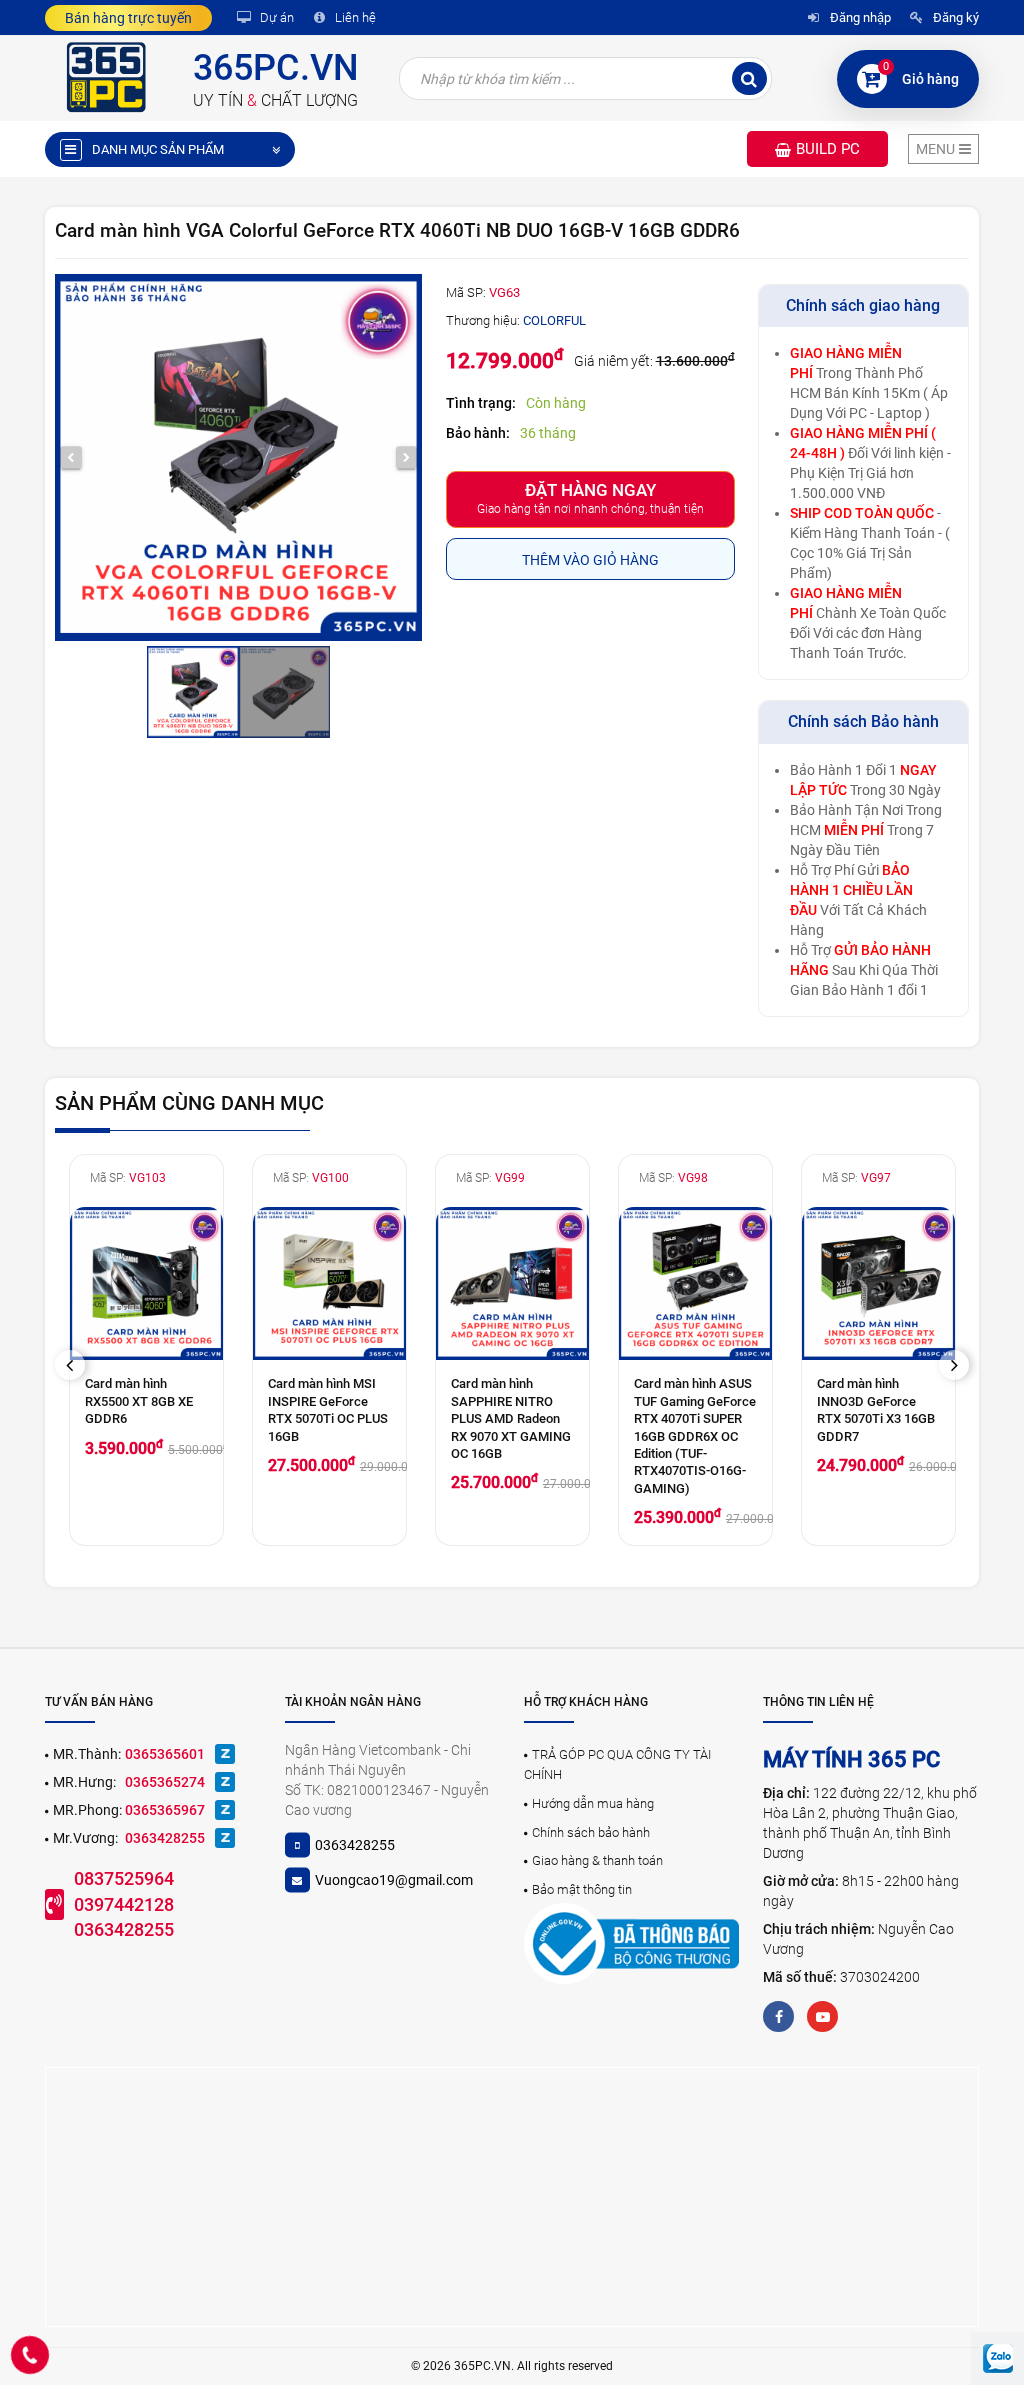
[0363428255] (30, 2355)
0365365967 (165, 1810)
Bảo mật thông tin (582, 1889)
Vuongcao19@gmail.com (394, 1880)
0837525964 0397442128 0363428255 (124, 1904)
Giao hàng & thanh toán (597, 1860)
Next (961, 1364)
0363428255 (165, 1838)
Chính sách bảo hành (591, 1832)
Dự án (275, 17)
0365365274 (165, 1782)
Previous (77, 1364)
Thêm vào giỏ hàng (590, 560)
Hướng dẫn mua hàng (593, 1803)
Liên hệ (354, 17)
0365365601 (165, 1754)
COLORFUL (554, 320)
